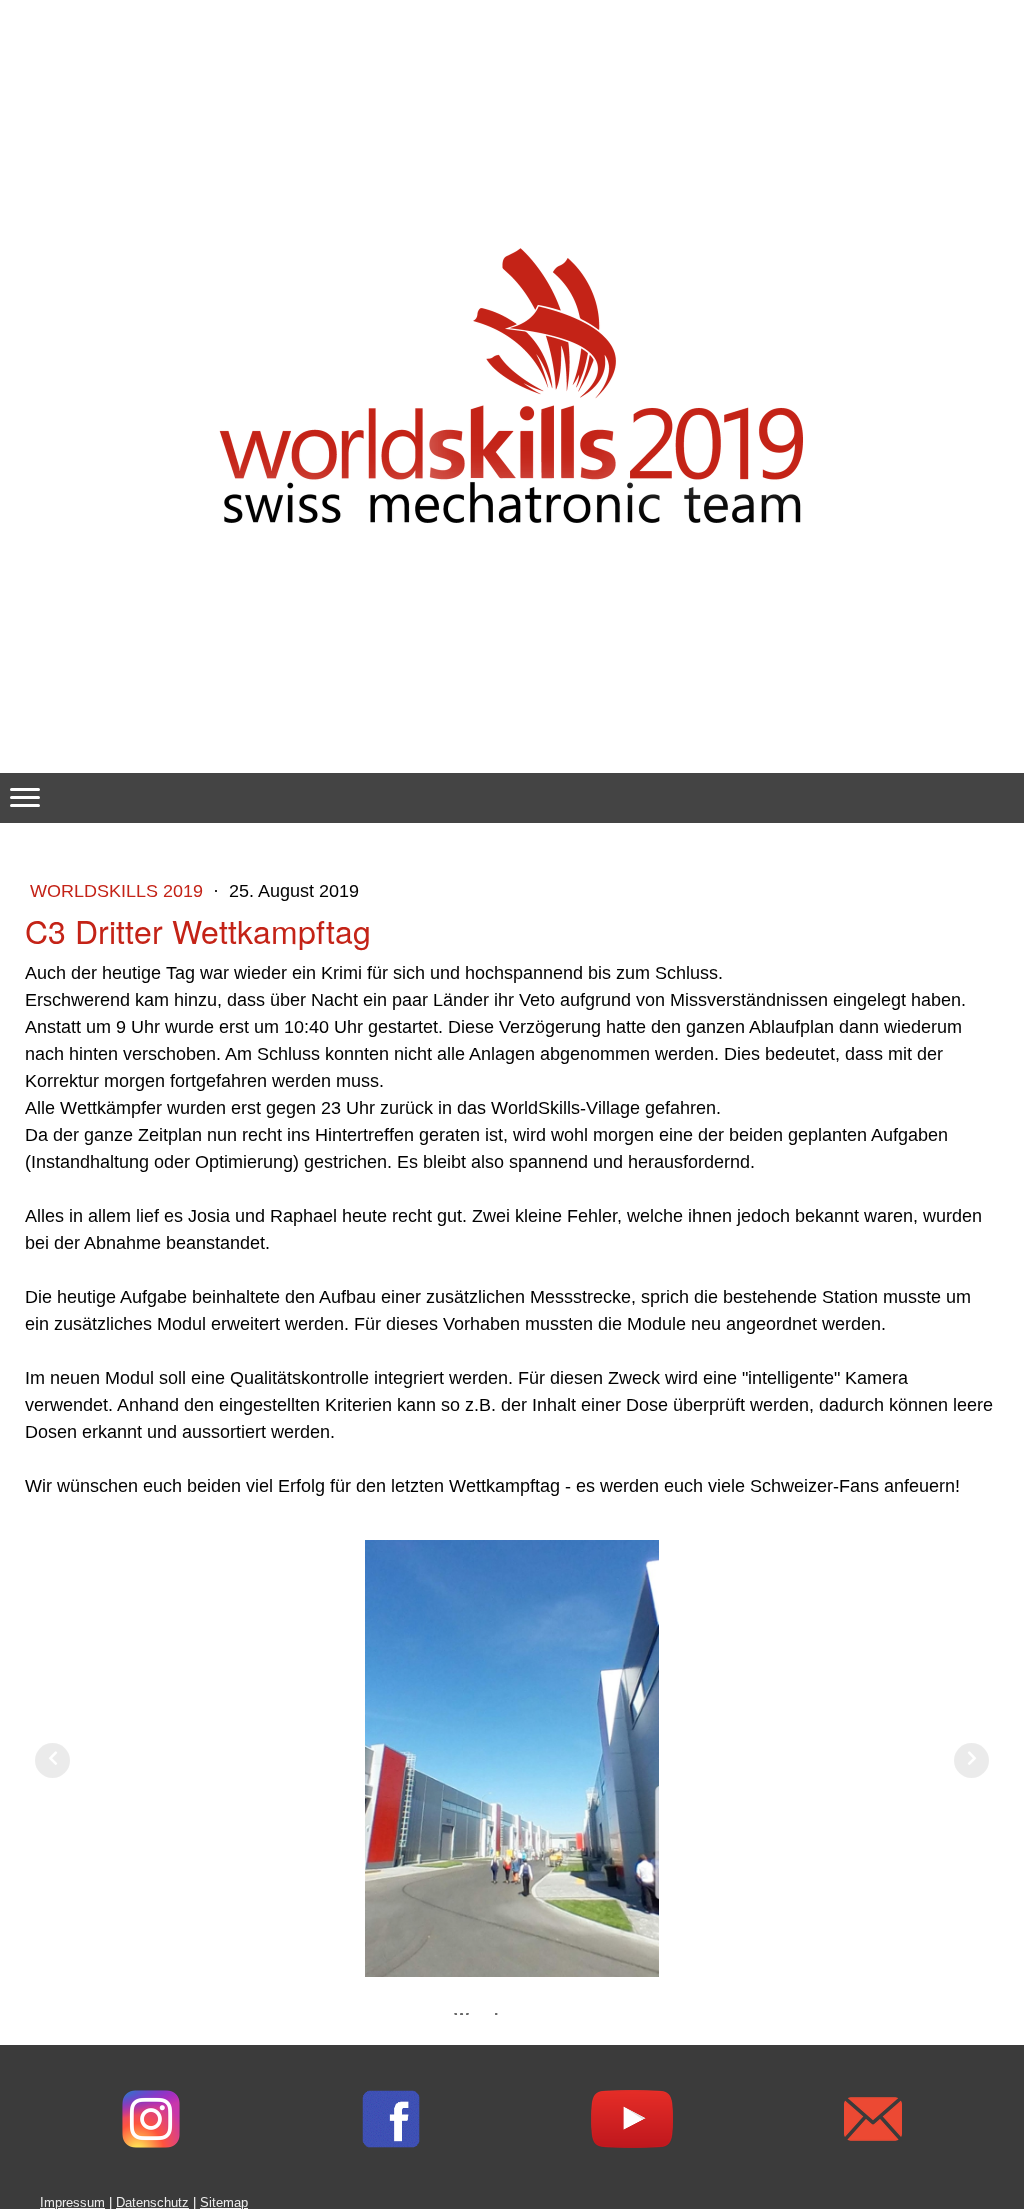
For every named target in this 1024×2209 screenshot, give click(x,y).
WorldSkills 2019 (116, 891)
